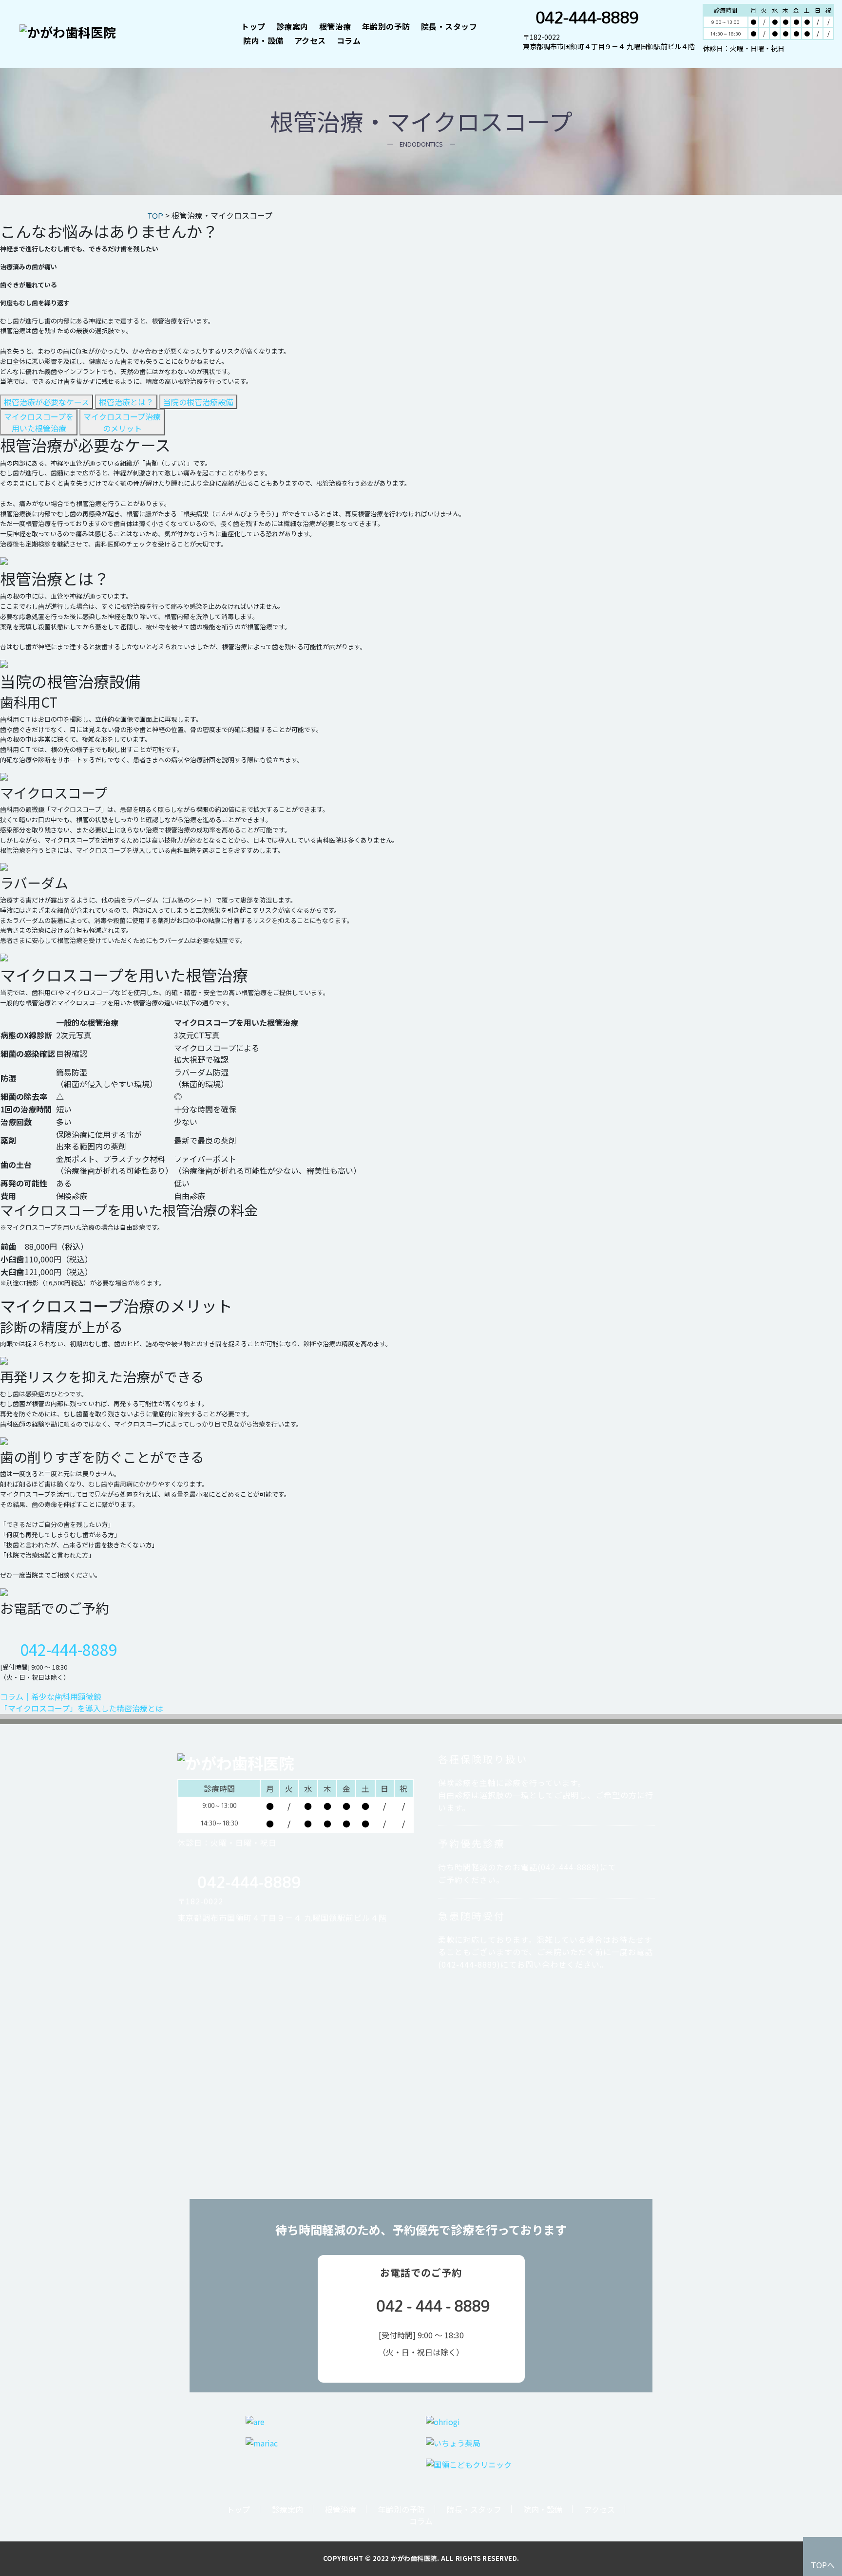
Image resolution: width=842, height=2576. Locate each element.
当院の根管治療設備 (198, 402)
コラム (349, 40)
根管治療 (335, 26)
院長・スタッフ (449, 26)
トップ (253, 26)
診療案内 (292, 26)
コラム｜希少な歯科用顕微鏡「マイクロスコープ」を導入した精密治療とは (82, 1702)
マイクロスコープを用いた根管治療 (39, 422)
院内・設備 (263, 40)
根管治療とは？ (126, 402)
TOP (155, 216)
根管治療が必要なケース (47, 402)
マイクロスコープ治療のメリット (122, 422)
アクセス (310, 40)
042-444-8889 (587, 17)
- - (433, 2306)
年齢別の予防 (386, 26)
